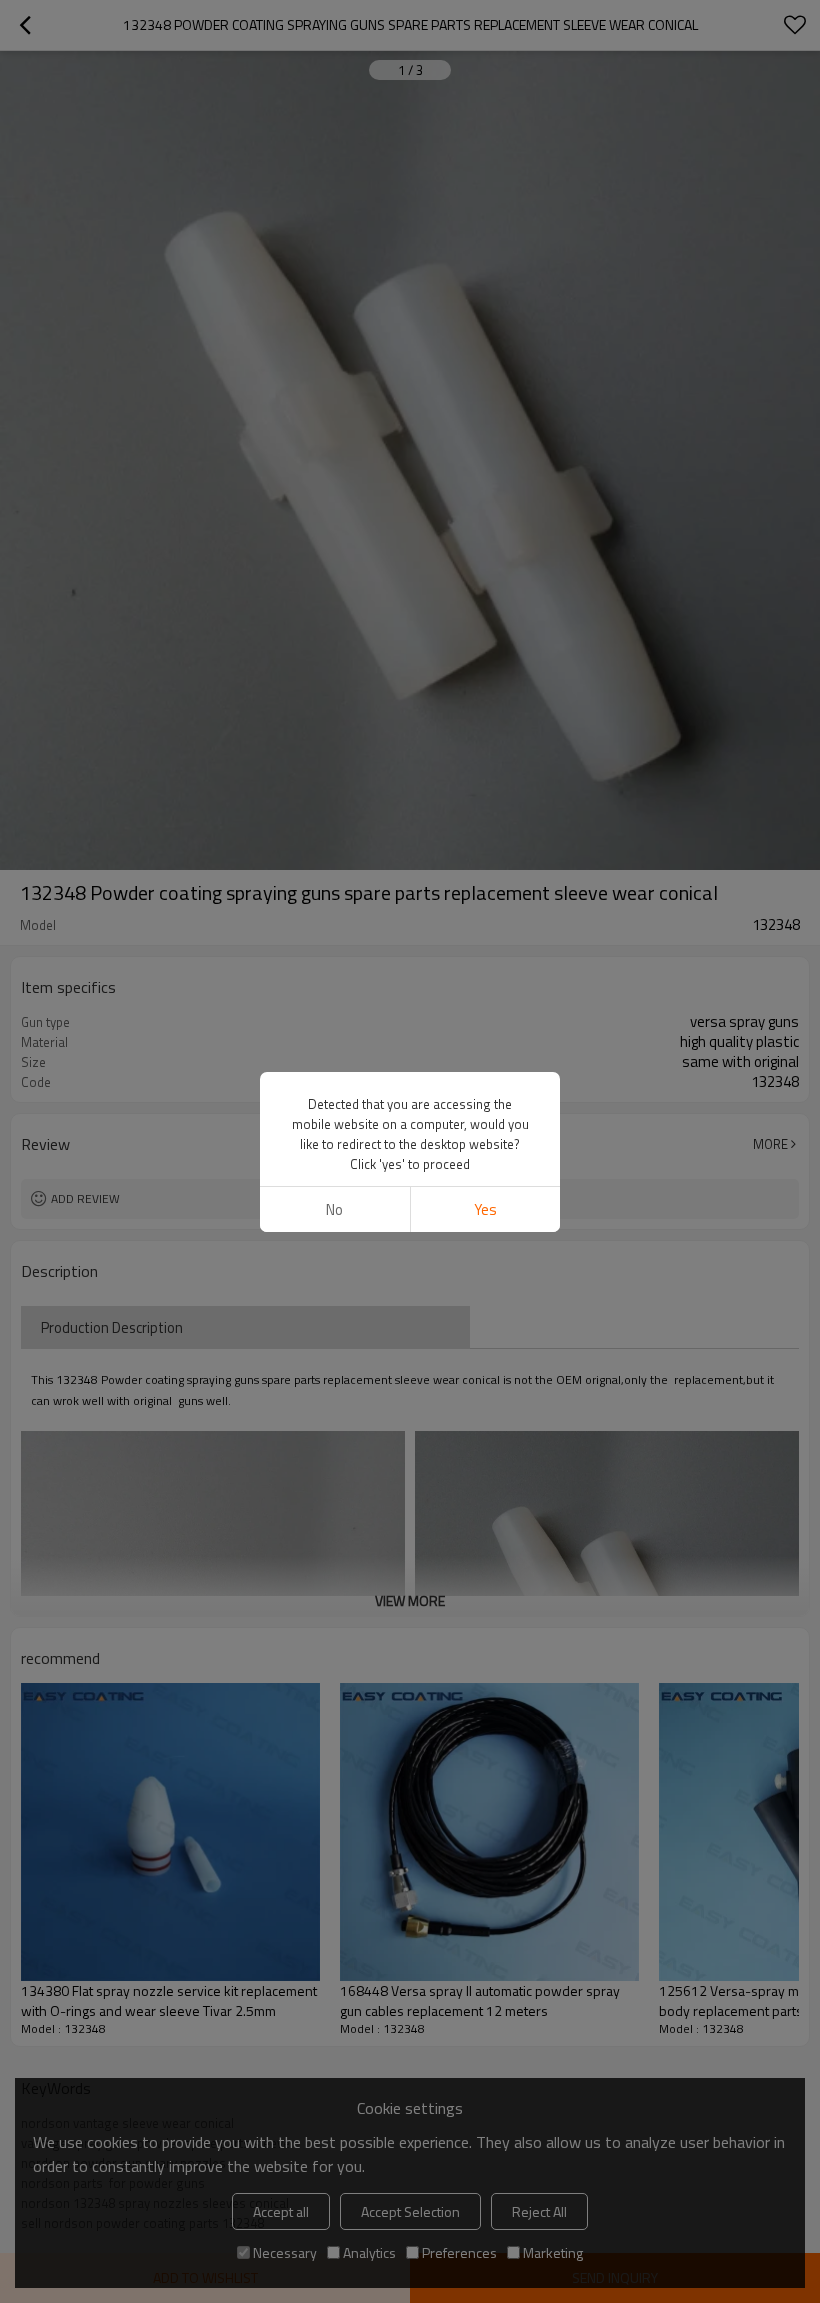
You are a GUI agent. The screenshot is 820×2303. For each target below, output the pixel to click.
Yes (485, 1209)
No (334, 1209)
